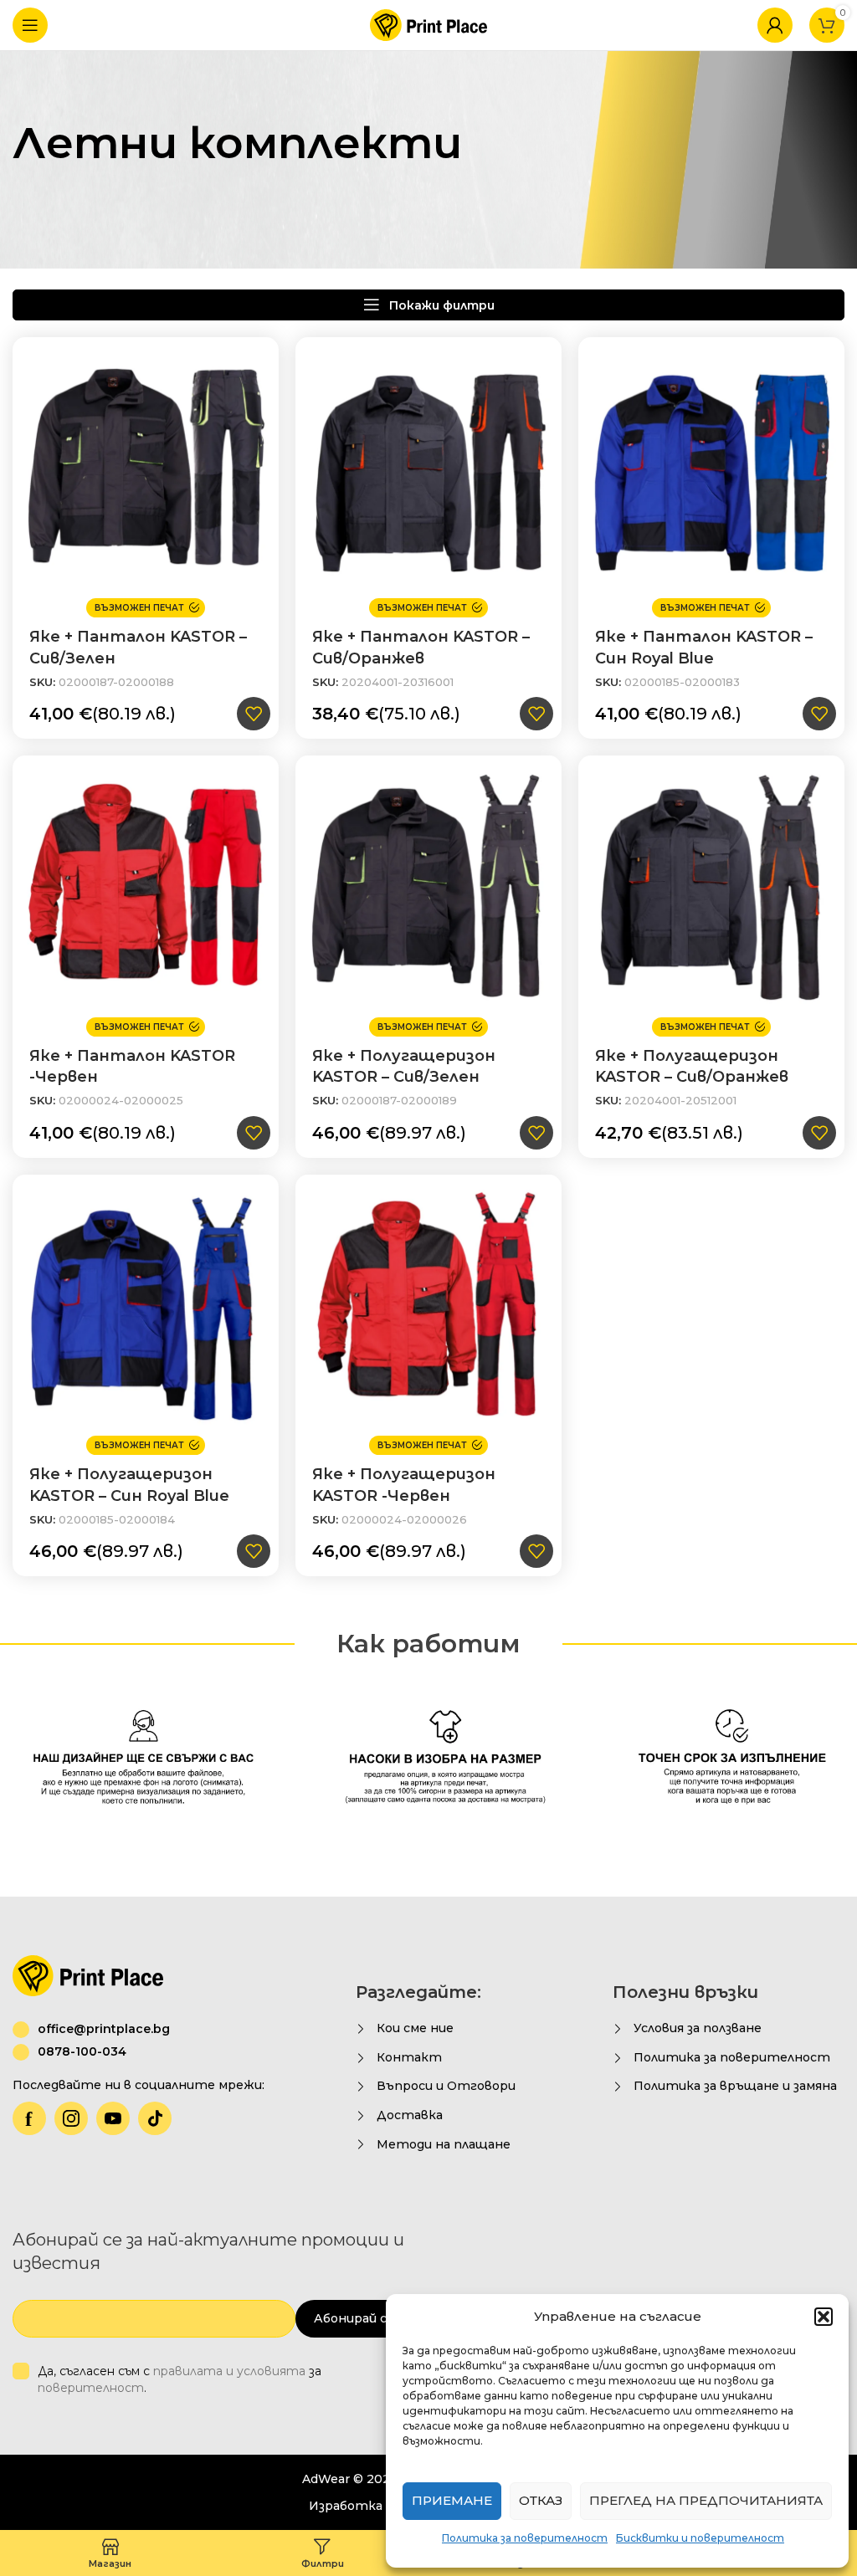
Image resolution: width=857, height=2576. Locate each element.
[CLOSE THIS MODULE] (750, 1104)
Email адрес (140, 1343)
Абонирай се (682, 1421)
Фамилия (458, 1261)
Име (121, 1261)
